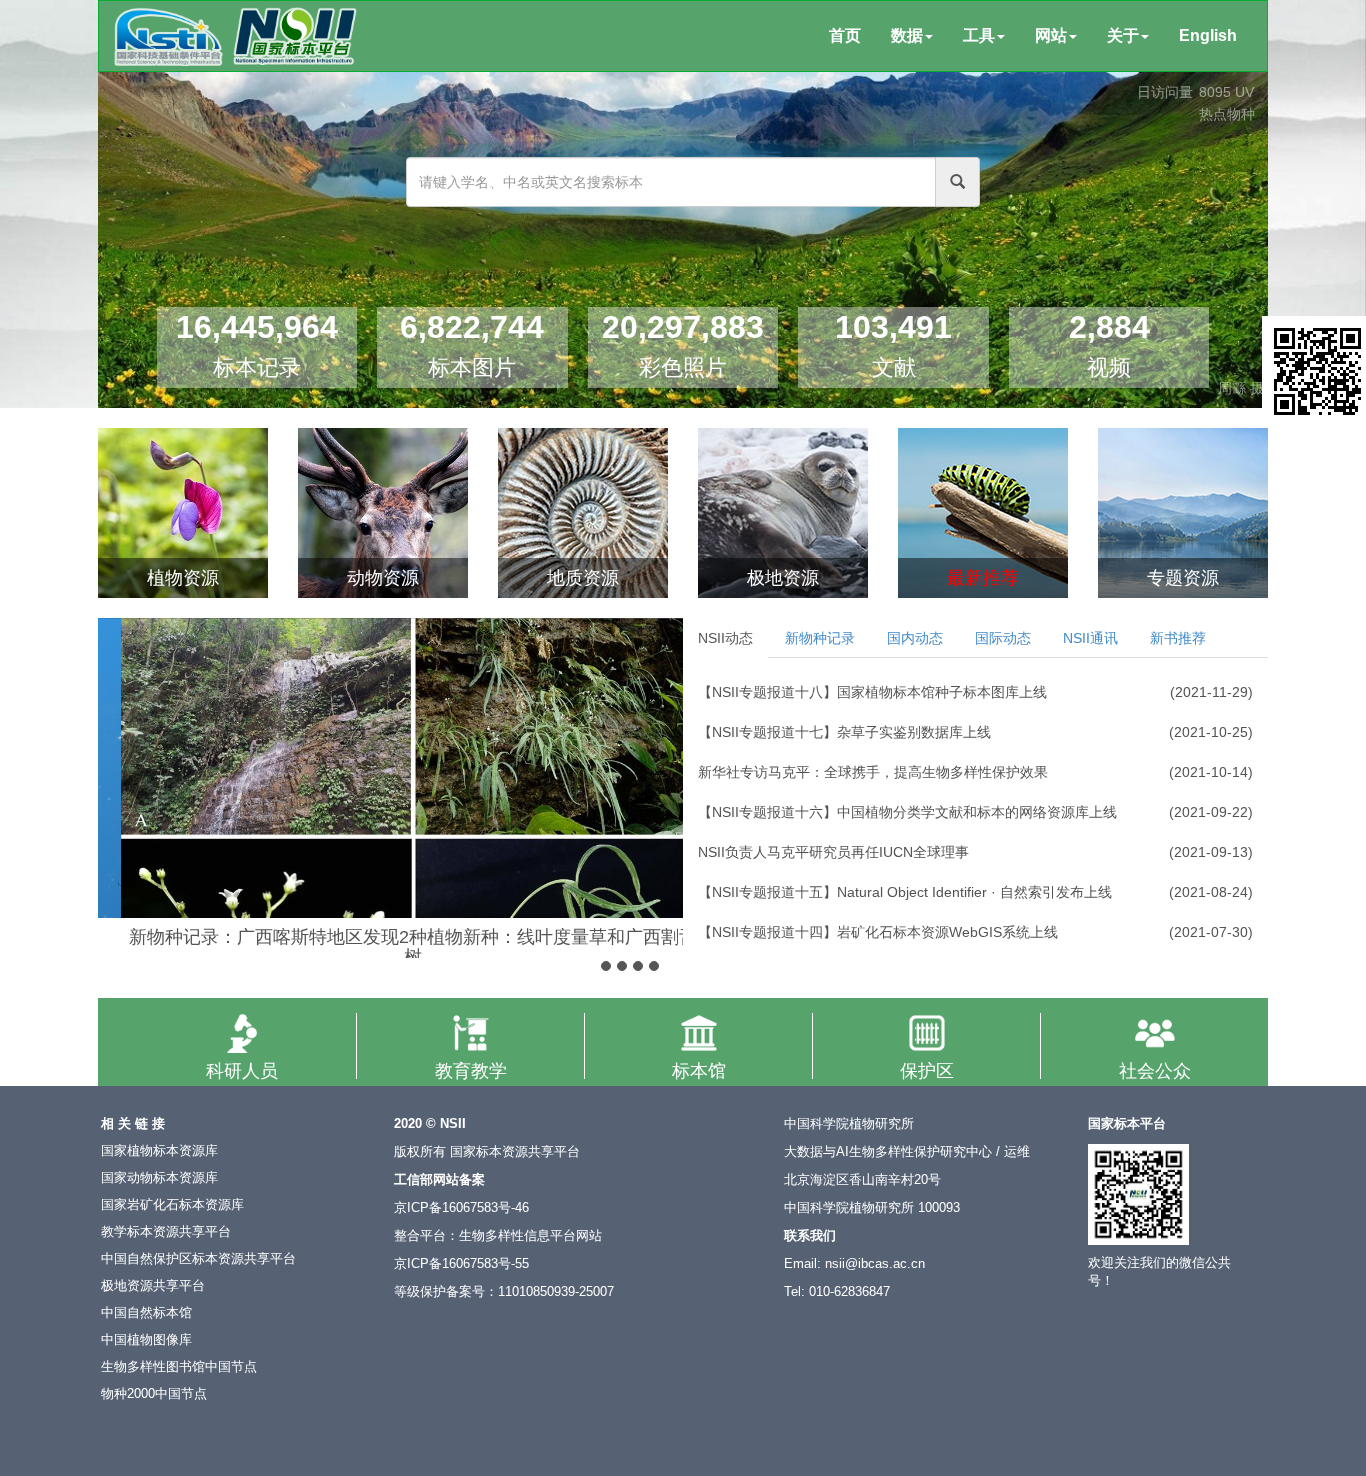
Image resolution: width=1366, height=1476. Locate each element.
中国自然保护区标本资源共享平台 (198, 1259)
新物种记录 (820, 638)
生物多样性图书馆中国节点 (179, 1367)
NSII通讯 (1090, 638)
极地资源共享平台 (153, 1286)
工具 (979, 35)
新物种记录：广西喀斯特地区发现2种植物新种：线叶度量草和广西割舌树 (391, 947)
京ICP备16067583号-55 (461, 1264)
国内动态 (915, 638)
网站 (1051, 35)
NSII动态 (725, 638)
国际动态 (1003, 638)
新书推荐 (1178, 638)
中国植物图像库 (146, 1340)
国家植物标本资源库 (159, 1151)
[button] (115, 765)
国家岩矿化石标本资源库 (172, 1205)
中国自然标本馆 (146, 1313)
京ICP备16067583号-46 (461, 1208)
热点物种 (1227, 114)
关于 (1123, 35)
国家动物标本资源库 (159, 1178)
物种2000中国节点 (154, 1394)
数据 (907, 35)
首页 (845, 35)
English (1208, 35)
